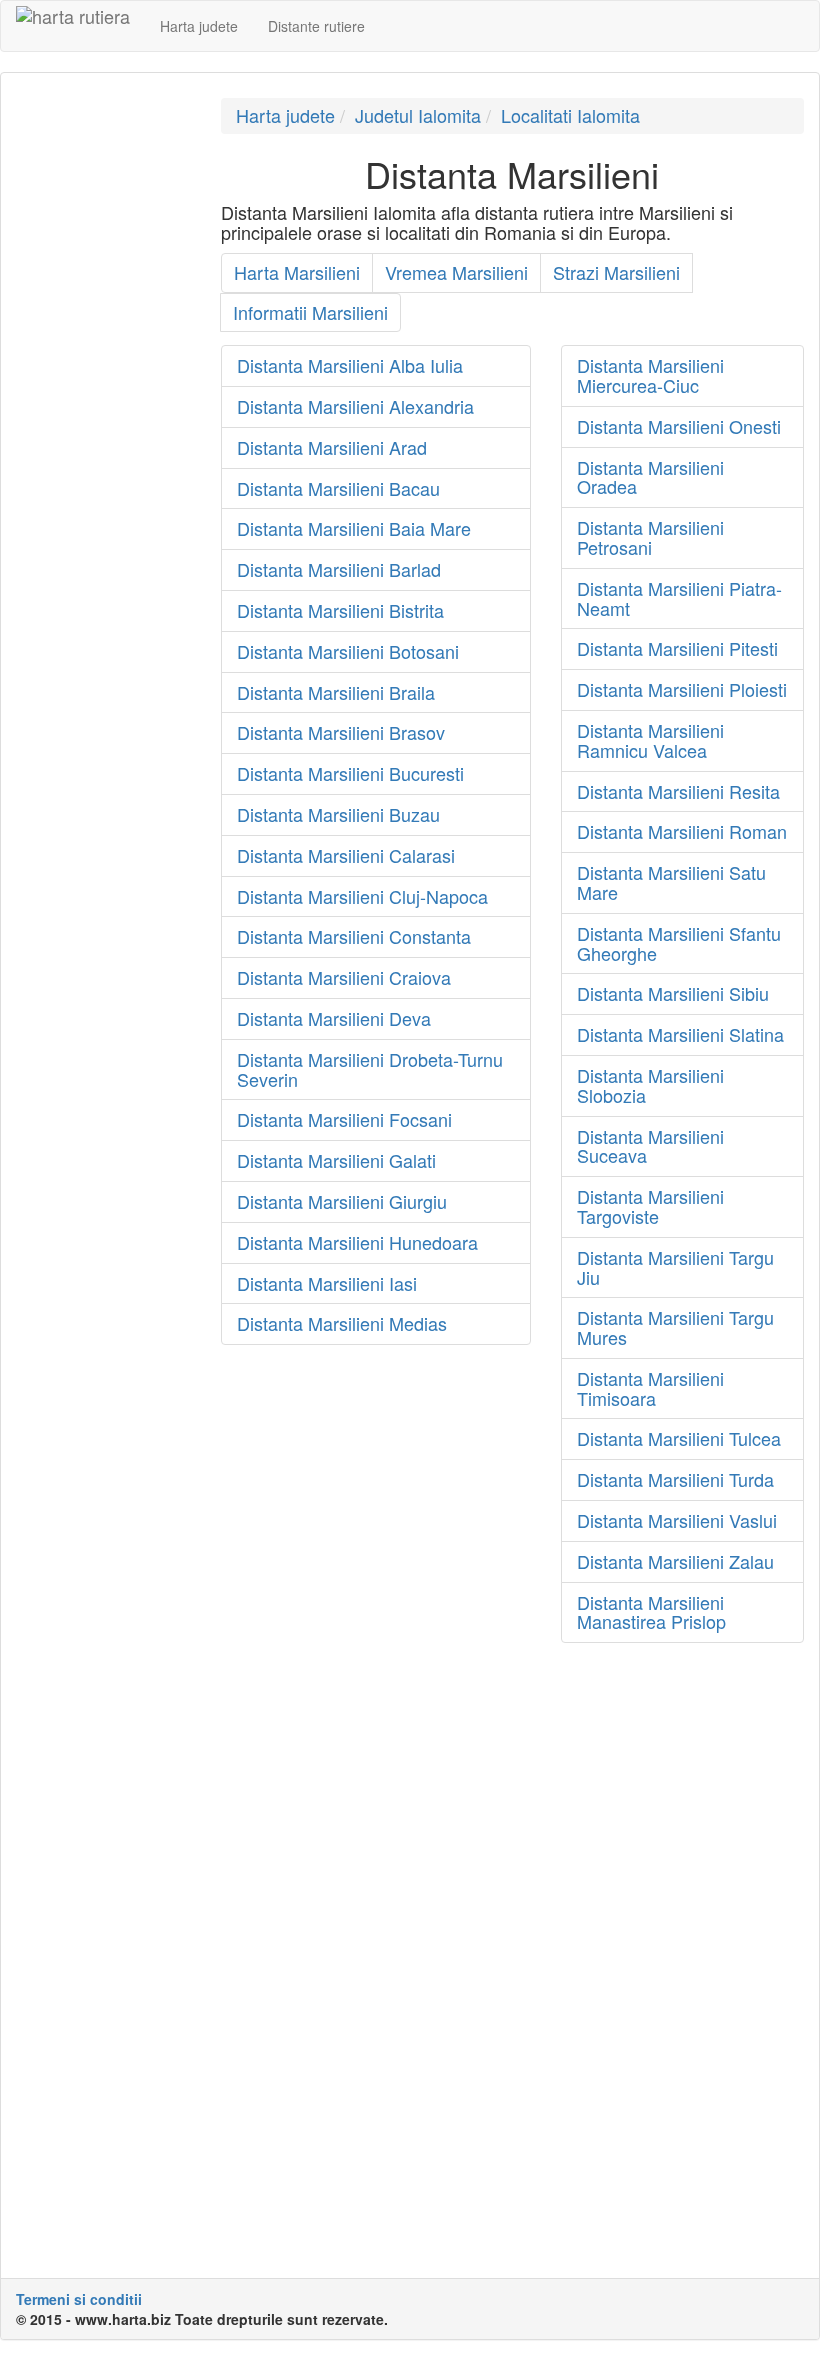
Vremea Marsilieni (456, 272)
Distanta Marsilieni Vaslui (677, 1520)
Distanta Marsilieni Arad (332, 447)
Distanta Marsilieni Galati (336, 1160)
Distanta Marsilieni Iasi (327, 1283)
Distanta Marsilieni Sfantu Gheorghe (679, 943)
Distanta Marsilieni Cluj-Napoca (362, 896)
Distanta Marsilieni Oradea (650, 477)
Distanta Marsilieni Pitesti (677, 648)
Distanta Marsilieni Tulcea (679, 1438)
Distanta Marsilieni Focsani (344, 1119)
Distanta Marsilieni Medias (342, 1323)
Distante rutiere (316, 26)
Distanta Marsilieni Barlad (339, 569)
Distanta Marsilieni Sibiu (673, 993)
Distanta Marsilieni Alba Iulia (350, 365)
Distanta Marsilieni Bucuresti (350, 773)
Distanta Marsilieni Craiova (344, 977)
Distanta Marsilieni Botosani (348, 651)
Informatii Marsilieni (310, 312)
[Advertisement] (103, 398)
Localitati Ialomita (570, 115)
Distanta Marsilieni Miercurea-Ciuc (650, 375)
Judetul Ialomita (418, 115)
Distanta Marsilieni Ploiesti (682, 689)
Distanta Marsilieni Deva (334, 1018)
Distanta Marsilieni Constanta (354, 936)
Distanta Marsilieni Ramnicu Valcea (650, 740)
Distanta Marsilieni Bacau (338, 488)
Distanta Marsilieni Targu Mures (675, 1327)
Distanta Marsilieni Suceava (650, 1146)
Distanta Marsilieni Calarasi (346, 855)
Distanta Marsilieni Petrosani (650, 537)
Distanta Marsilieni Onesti (679, 426)
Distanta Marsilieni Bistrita (340, 610)
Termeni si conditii (79, 2299)
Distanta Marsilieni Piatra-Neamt (679, 598)
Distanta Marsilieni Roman (682, 831)
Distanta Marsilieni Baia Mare (354, 528)
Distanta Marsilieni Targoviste (650, 1206)
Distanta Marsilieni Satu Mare (671, 882)
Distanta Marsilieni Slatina (680, 1034)
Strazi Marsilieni (616, 272)
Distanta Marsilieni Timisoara (650, 1388)
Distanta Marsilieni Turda (675, 1479)
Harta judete (199, 26)
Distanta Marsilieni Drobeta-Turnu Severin (370, 1069)
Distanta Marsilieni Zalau (675, 1561)
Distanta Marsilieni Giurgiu (342, 1201)
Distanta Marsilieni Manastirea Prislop (651, 1612)
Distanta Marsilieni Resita (678, 791)
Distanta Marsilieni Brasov (341, 732)
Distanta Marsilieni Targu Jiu (675, 1267)
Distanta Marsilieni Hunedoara (357, 1242)
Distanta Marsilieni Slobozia (650, 1085)
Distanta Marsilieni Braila (336, 692)
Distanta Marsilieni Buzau (338, 814)
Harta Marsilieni (297, 272)
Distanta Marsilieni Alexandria (355, 406)
